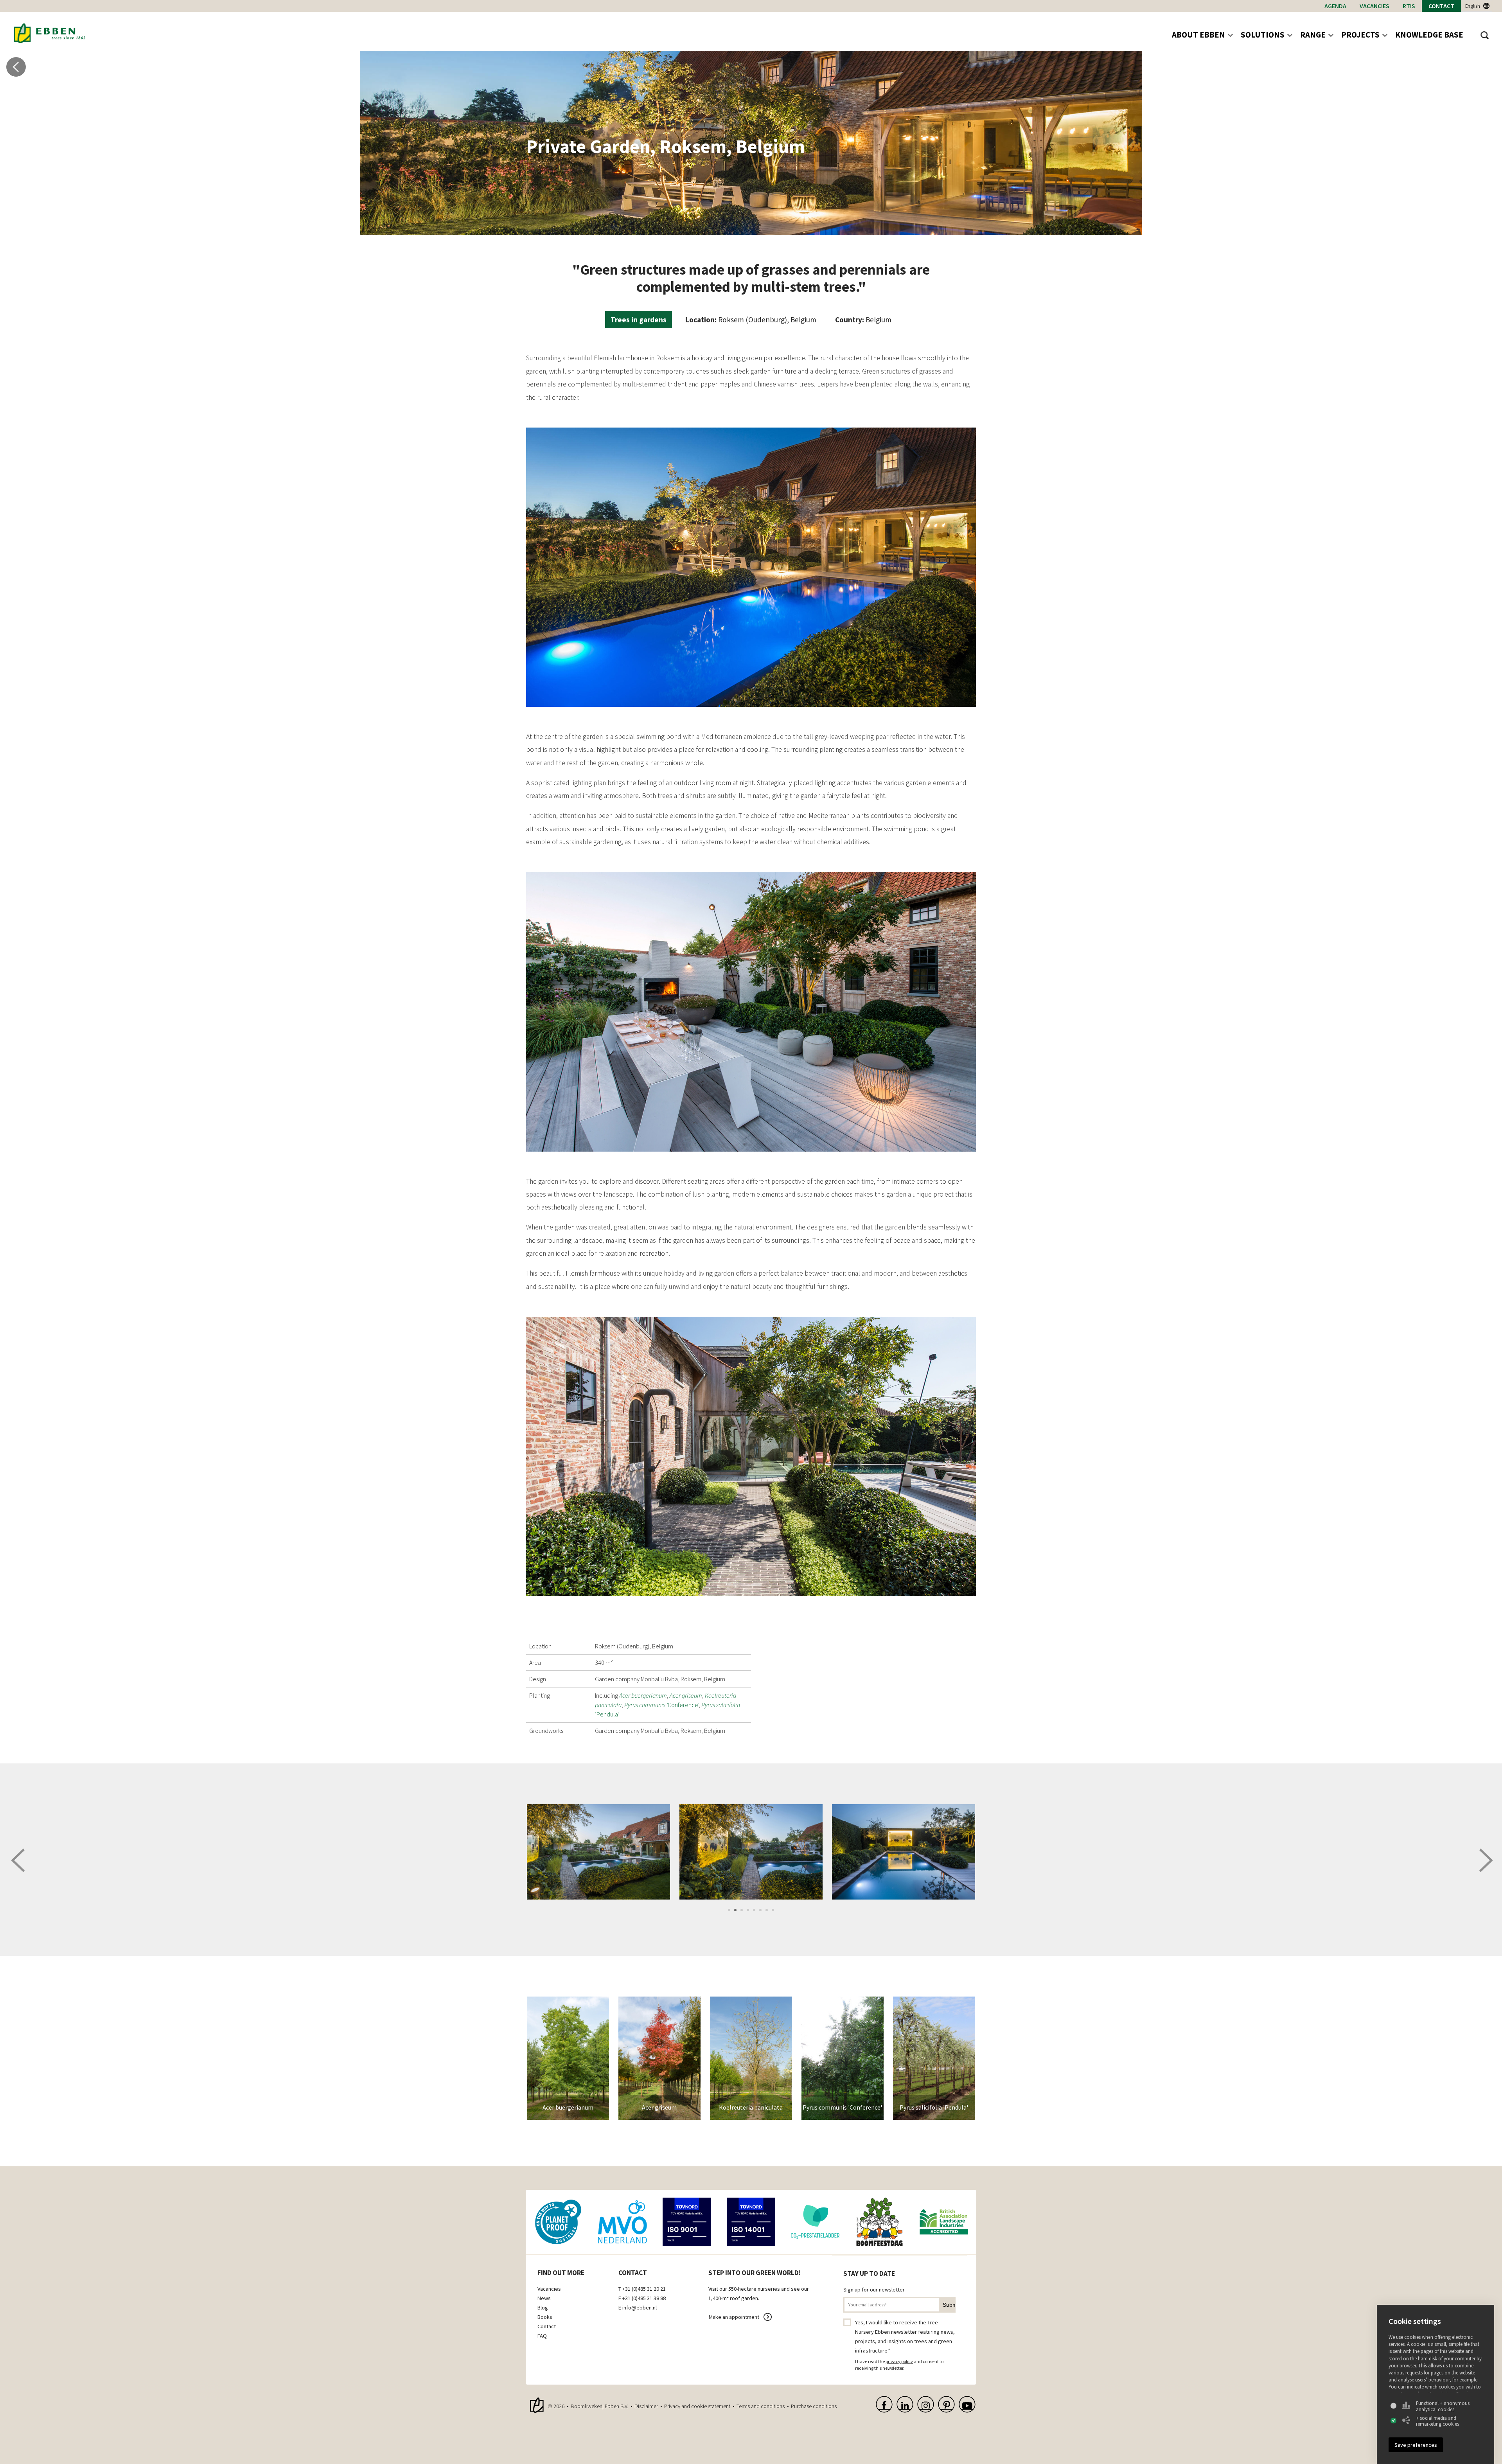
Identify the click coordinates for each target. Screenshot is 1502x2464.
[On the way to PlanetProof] (558, 2222)
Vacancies (1374, 6)
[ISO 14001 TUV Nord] (751, 2222)
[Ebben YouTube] (967, 2404)
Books (545, 2317)
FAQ (542, 2336)
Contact (1441, 6)
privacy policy (899, 2361)
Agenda (1335, 6)
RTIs (1409, 6)
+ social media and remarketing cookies (1437, 2421)
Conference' (661, 1705)
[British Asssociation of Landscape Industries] (944, 2222)
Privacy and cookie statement (697, 2406)
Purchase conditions (814, 2406)
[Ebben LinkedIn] (905, 2404)
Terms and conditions (761, 2406)
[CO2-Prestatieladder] (815, 2222)
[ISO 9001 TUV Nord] (687, 2222)
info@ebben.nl (640, 2308)
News (544, 2298)
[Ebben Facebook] (884, 2404)
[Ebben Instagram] (926, 2404)
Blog (543, 2308)
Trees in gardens (639, 320)
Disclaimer (646, 2406)
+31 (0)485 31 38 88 (644, 2298)
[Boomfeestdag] (879, 2222)
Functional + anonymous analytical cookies (1443, 2406)
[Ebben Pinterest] (946, 2404)
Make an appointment (734, 2317)
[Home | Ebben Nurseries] (49, 33)
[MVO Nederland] (622, 2222)
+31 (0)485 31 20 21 (644, 2289)
